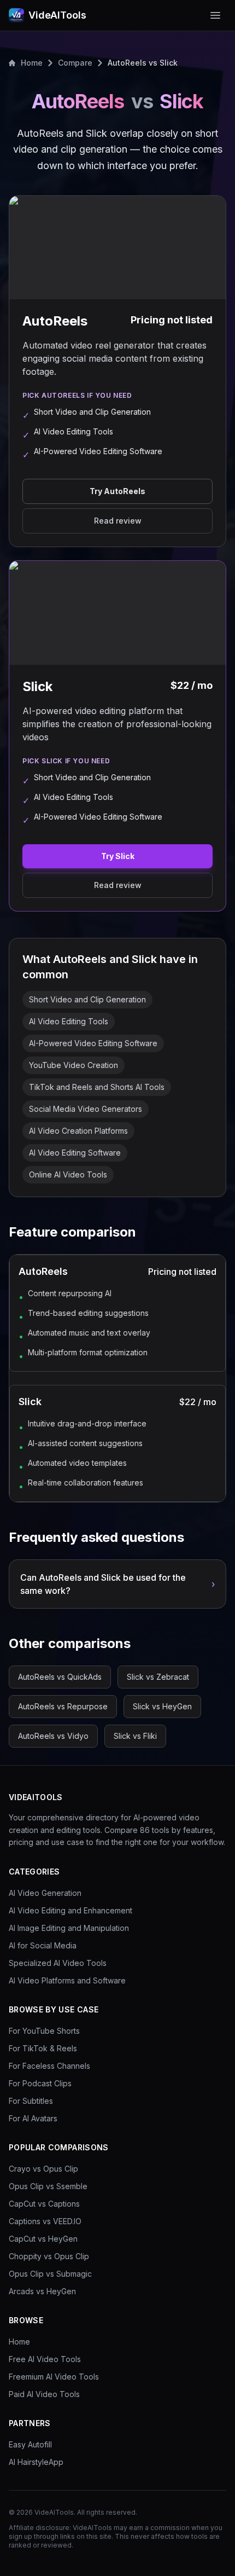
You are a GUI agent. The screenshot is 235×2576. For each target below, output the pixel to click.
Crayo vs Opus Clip (43, 2169)
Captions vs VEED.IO (45, 2221)
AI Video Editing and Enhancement (70, 1910)
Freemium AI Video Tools (54, 2377)
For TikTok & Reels (43, 2048)
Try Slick (118, 856)
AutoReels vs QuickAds (60, 1677)
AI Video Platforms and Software (67, 1980)
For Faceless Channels (49, 2066)
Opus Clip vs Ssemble (48, 2186)
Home (32, 63)
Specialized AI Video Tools (58, 1963)
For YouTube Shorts (44, 2031)
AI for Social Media (43, 1945)
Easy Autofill (30, 2444)
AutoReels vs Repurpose (63, 1706)
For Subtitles (31, 2101)
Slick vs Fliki (135, 1736)
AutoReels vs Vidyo (53, 1736)
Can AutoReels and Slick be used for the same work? (117, 1584)
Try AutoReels (117, 491)
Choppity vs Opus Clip (49, 2256)
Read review (118, 521)
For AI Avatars (33, 2118)
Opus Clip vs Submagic (50, 2274)
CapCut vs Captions (44, 2204)
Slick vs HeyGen (162, 1706)
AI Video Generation (45, 1893)
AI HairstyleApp (36, 2462)
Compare (75, 63)
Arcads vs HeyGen (42, 2291)
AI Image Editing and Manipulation (69, 1928)
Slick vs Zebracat (158, 1677)
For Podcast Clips (40, 2083)
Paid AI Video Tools (44, 2394)
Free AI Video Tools (45, 2359)
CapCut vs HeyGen (43, 2239)
